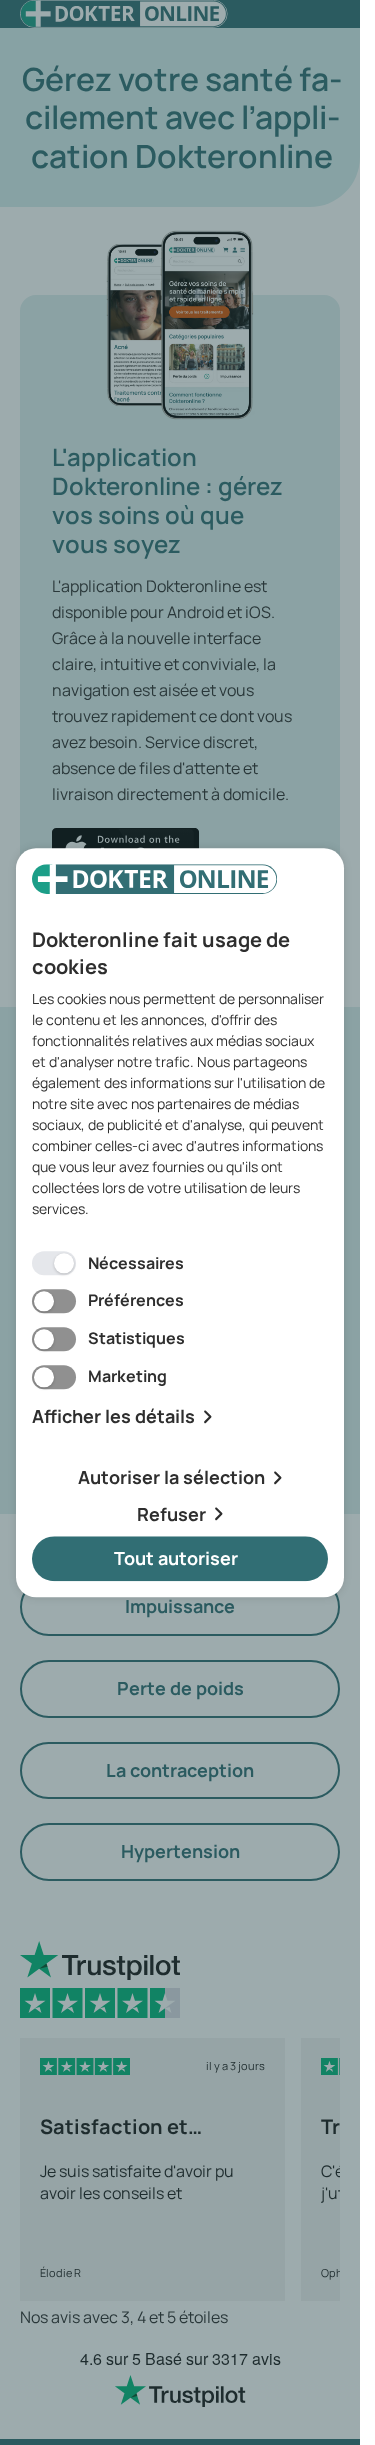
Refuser (171, 1514)
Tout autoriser (176, 1559)
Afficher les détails (113, 1416)
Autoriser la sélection (171, 1477)
